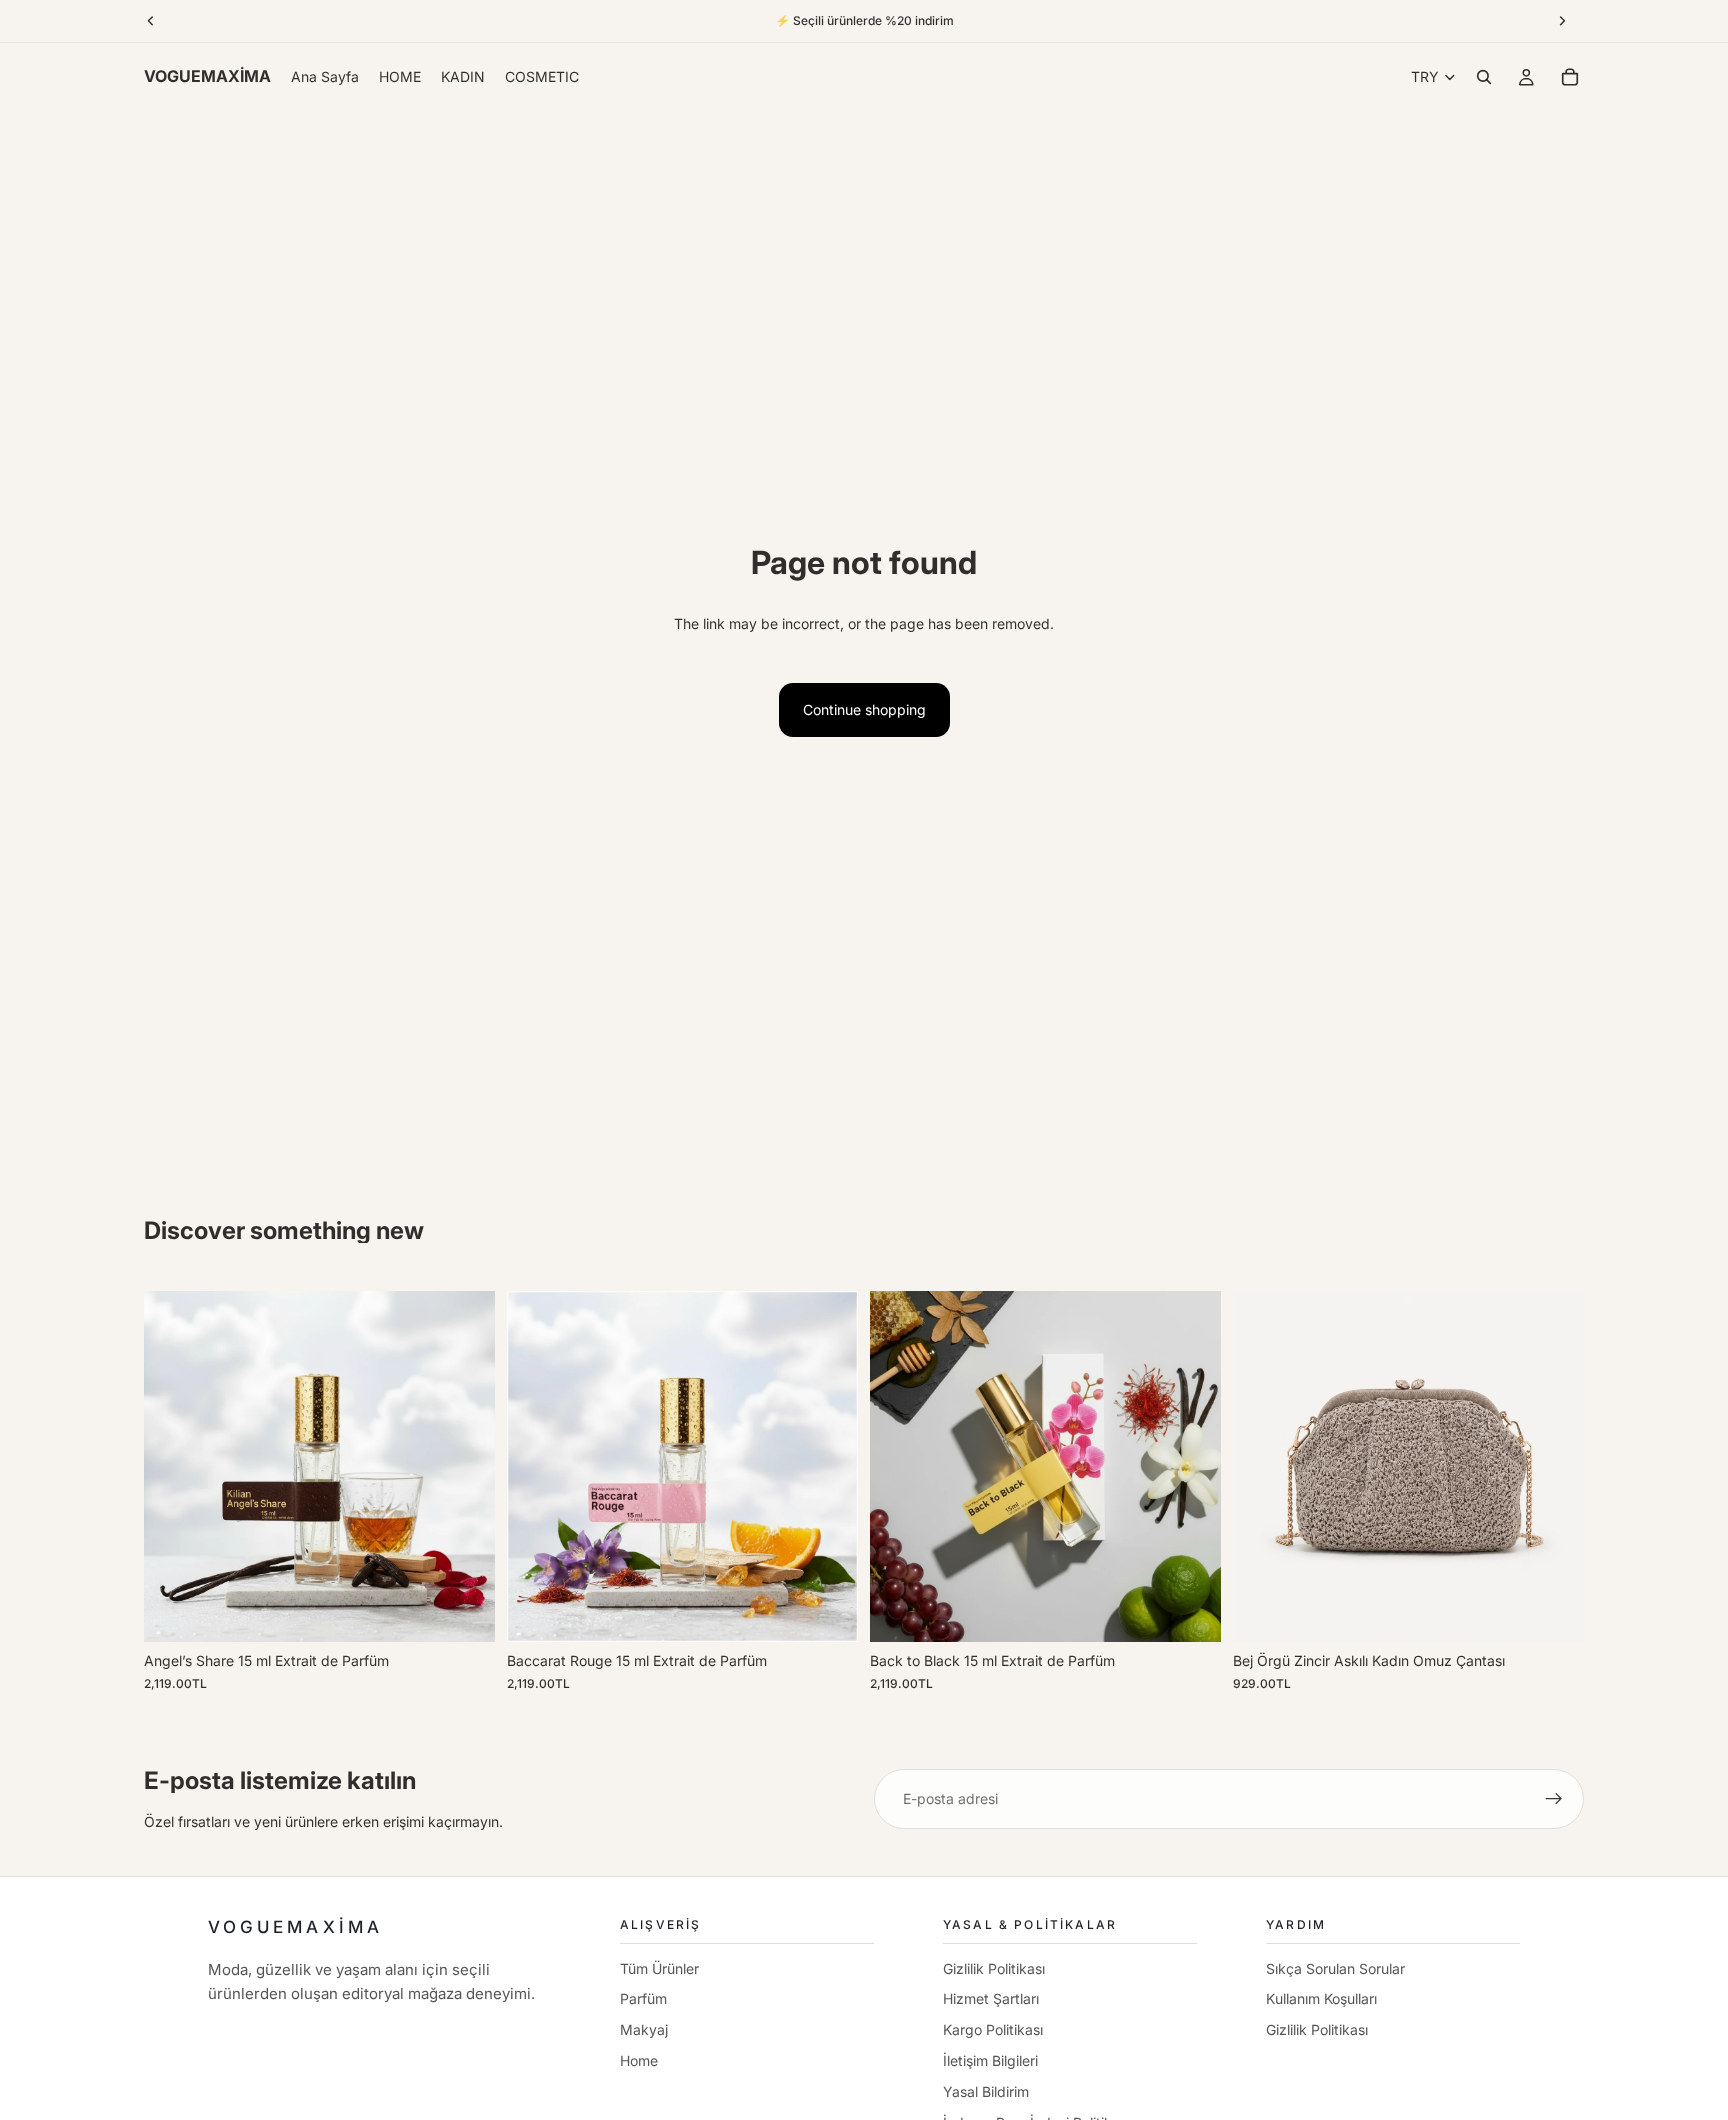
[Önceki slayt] (174, 1467)
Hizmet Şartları (991, 1998)
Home (639, 2060)
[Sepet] (1570, 77)
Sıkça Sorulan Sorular (1335, 1968)
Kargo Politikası (993, 2029)
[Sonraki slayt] (465, 1467)
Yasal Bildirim (986, 2091)
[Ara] (1484, 77)
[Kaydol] (1554, 1799)
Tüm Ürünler (659, 1968)
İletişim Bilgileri (990, 2060)
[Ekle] (464, 1612)
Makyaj (644, 2029)
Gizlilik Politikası (994, 1968)
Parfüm (643, 1998)
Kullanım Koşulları (1321, 1998)
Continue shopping (864, 709)
